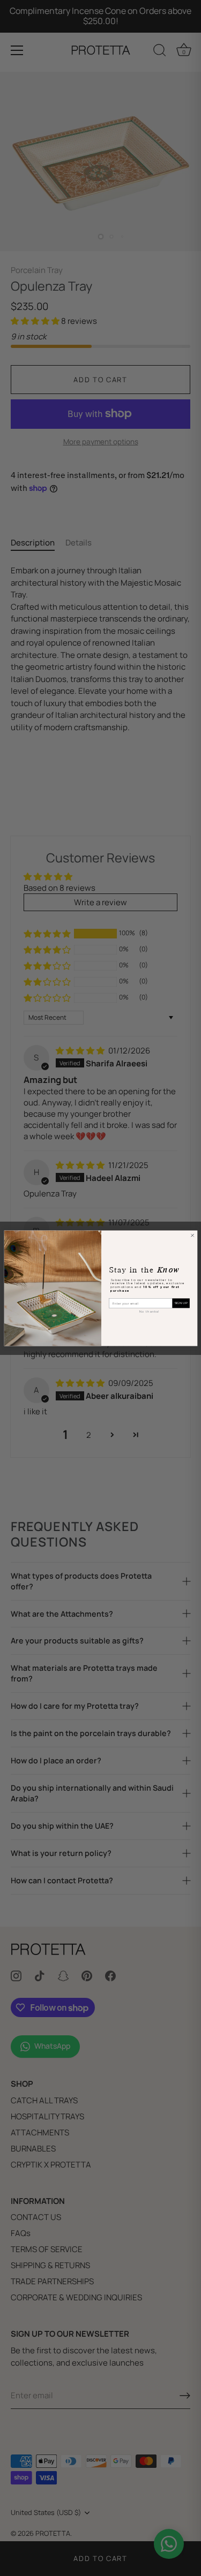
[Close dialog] (192, 1235)
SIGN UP (181, 1303)
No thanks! (149, 1311)
